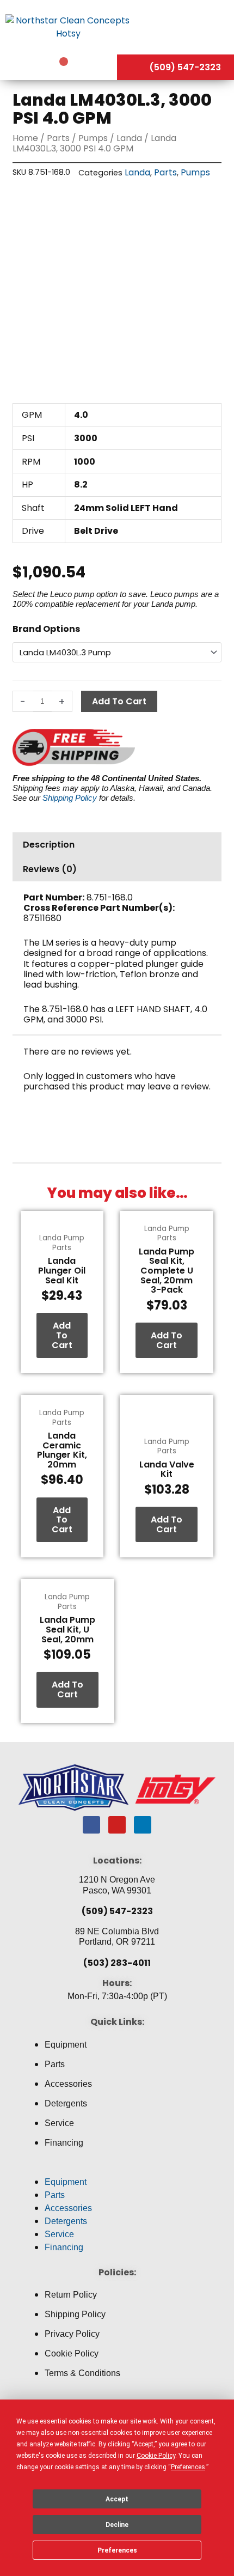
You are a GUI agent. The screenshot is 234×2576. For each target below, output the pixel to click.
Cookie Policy (72, 2353)
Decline (117, 2525)
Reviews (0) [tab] (50, 869)
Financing (64, 2143)
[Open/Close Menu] (185, 27)
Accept (117, 2499)
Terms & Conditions (82, 2373)
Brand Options (46, 629)
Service (59, 2123)
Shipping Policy (70, 798)
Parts (58, 138)
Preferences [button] (188, 2467)
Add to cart (119, 701)
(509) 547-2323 (117, 1911)
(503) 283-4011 (117, 1963)
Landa (129, 138)
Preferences (117, 2550)
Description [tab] (49, 845)
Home (25, 138)
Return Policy (71, 2295)
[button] (117, 2169)
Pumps (93, 138)
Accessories (68, 2084)
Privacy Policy (72, 2334)
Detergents (66, 2103)
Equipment (66, 2045)
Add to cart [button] (62, 1335)
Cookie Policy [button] (156, 2456)
